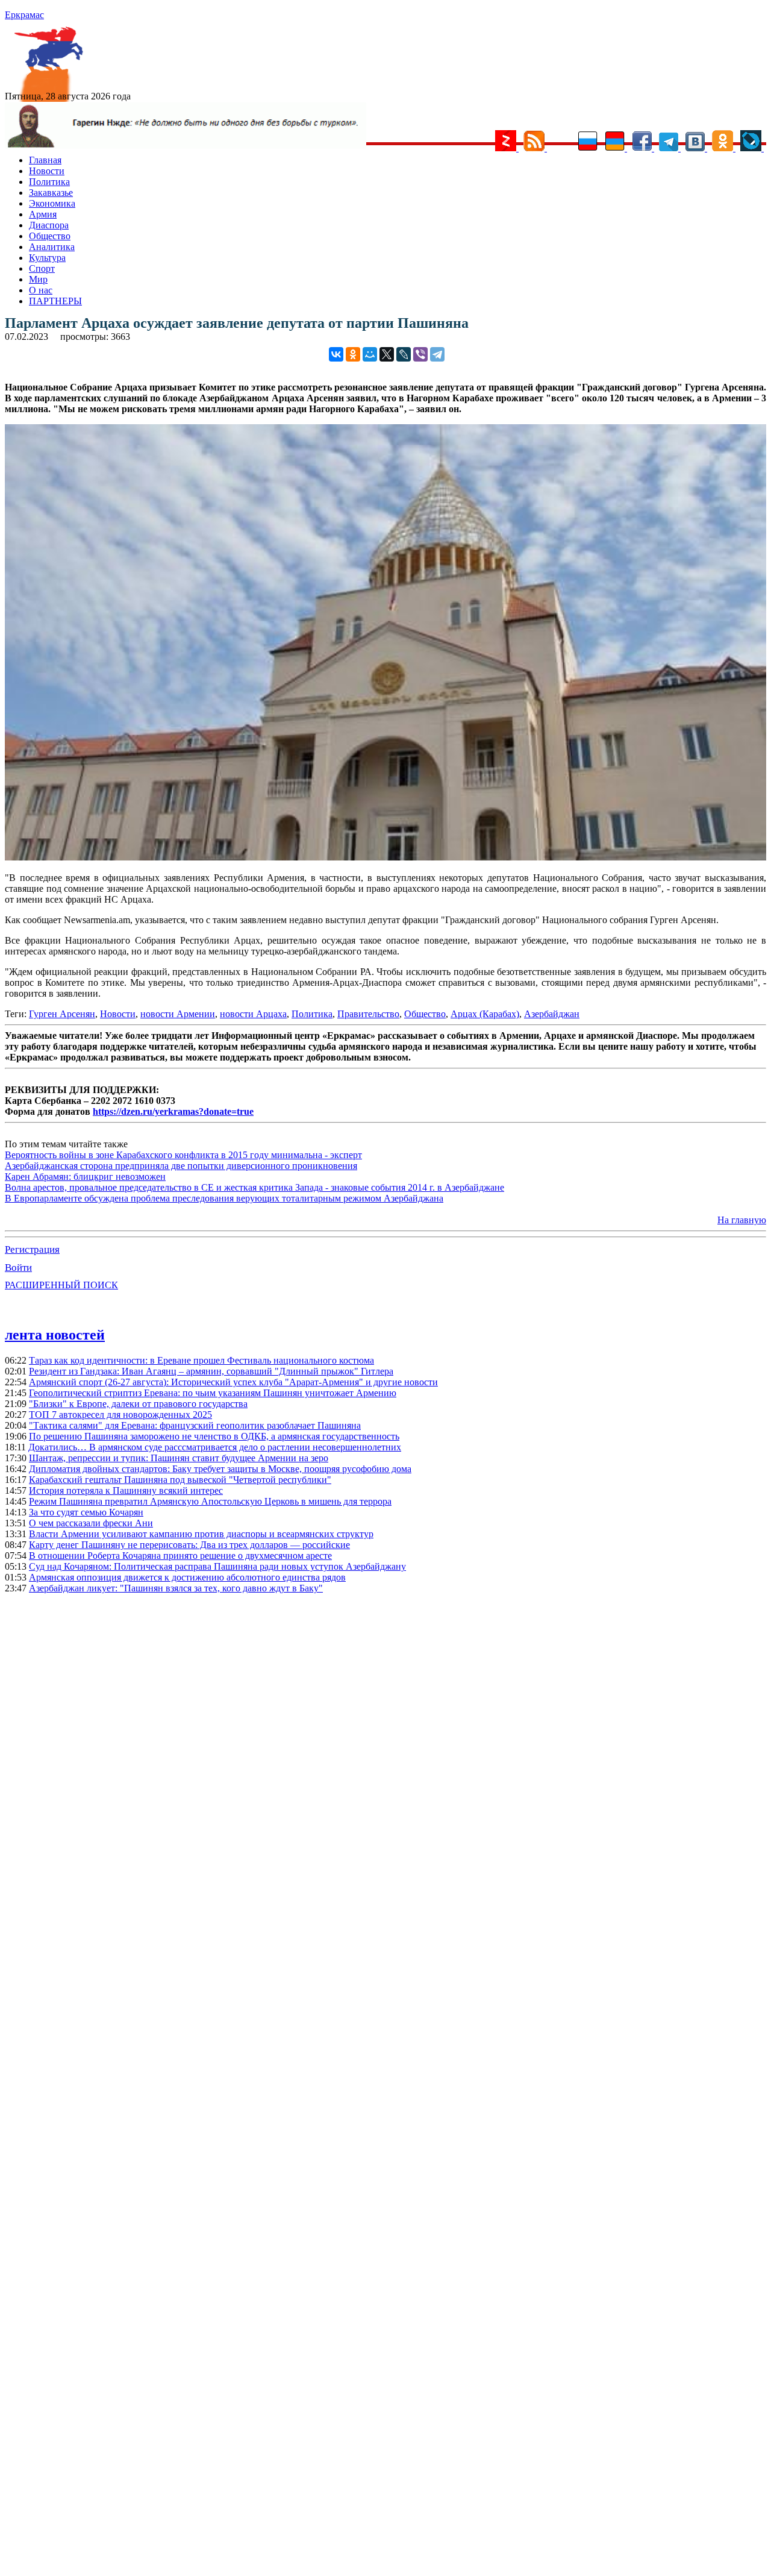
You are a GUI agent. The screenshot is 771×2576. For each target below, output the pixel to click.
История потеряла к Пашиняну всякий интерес (126, 1490)
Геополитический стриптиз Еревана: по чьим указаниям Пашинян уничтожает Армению (213, 1393)
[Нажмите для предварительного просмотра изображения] (385, 857)
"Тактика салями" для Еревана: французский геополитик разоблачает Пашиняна (195, 1425)
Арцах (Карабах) (485, 1014)
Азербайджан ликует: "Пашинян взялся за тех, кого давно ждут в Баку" (176, 1588)
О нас (41, 290)
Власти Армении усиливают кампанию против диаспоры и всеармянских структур (201, 1534)
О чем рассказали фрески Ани (91, 1523)
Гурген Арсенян (62, 1014)
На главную (742, 1220)
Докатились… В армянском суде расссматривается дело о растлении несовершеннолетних (215, 1447)
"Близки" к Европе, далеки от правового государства (138, 1404)
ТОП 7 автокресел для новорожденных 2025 (120, 1415)
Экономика (52, 203)
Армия (43, 214)
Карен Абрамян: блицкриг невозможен (85, 1177)
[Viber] (420, 354)
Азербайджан (552, 1014)
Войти (18, 1268)
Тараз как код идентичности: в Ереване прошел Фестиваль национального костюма (201, 1360)
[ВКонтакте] (336, 354)
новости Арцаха (253, 1014)
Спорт (42, 268)
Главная (45, 160)
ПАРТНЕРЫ (55, 301)
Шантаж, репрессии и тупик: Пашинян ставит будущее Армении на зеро (179, 1458)
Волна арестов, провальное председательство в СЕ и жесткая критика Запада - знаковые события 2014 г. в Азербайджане (254, 1187)
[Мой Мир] (370, 354)
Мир (38, 279)
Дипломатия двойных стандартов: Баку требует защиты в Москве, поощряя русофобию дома (220, 1469)
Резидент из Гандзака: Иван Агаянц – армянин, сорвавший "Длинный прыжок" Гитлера (211, 1371)
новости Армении (178, 1014)
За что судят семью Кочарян (86, 1512)
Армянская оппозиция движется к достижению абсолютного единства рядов (187, 1577)
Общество (50, 236)
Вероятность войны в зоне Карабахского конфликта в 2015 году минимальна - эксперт (183, 1155)
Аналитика (52, 247)
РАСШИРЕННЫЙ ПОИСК (61, 1285)
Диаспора (49, 225)
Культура (47, 258)
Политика (49, 182)
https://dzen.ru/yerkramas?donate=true (173, 1111)
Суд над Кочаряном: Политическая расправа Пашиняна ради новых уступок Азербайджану (217, 1566)
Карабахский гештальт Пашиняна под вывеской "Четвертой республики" (180, 1480)
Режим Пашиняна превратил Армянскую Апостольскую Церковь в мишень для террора (210, 1501)
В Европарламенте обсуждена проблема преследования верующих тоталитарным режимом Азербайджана (224, 1198)
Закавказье (51, 193)
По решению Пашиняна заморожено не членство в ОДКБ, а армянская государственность (214, 1436)
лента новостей (55, 1335)
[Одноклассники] (353, 354)
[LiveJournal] (404, 354)
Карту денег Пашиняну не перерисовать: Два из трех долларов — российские (189, 1545)
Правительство (368, 1014)
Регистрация (32, 1249)
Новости (47, 171)
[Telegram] (437, 354)
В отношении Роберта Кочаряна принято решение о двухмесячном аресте (180, 1556)
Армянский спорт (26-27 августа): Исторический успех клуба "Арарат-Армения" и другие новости (233, 1382)
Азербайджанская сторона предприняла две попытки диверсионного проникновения (181, 1166)
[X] (387, 354)
